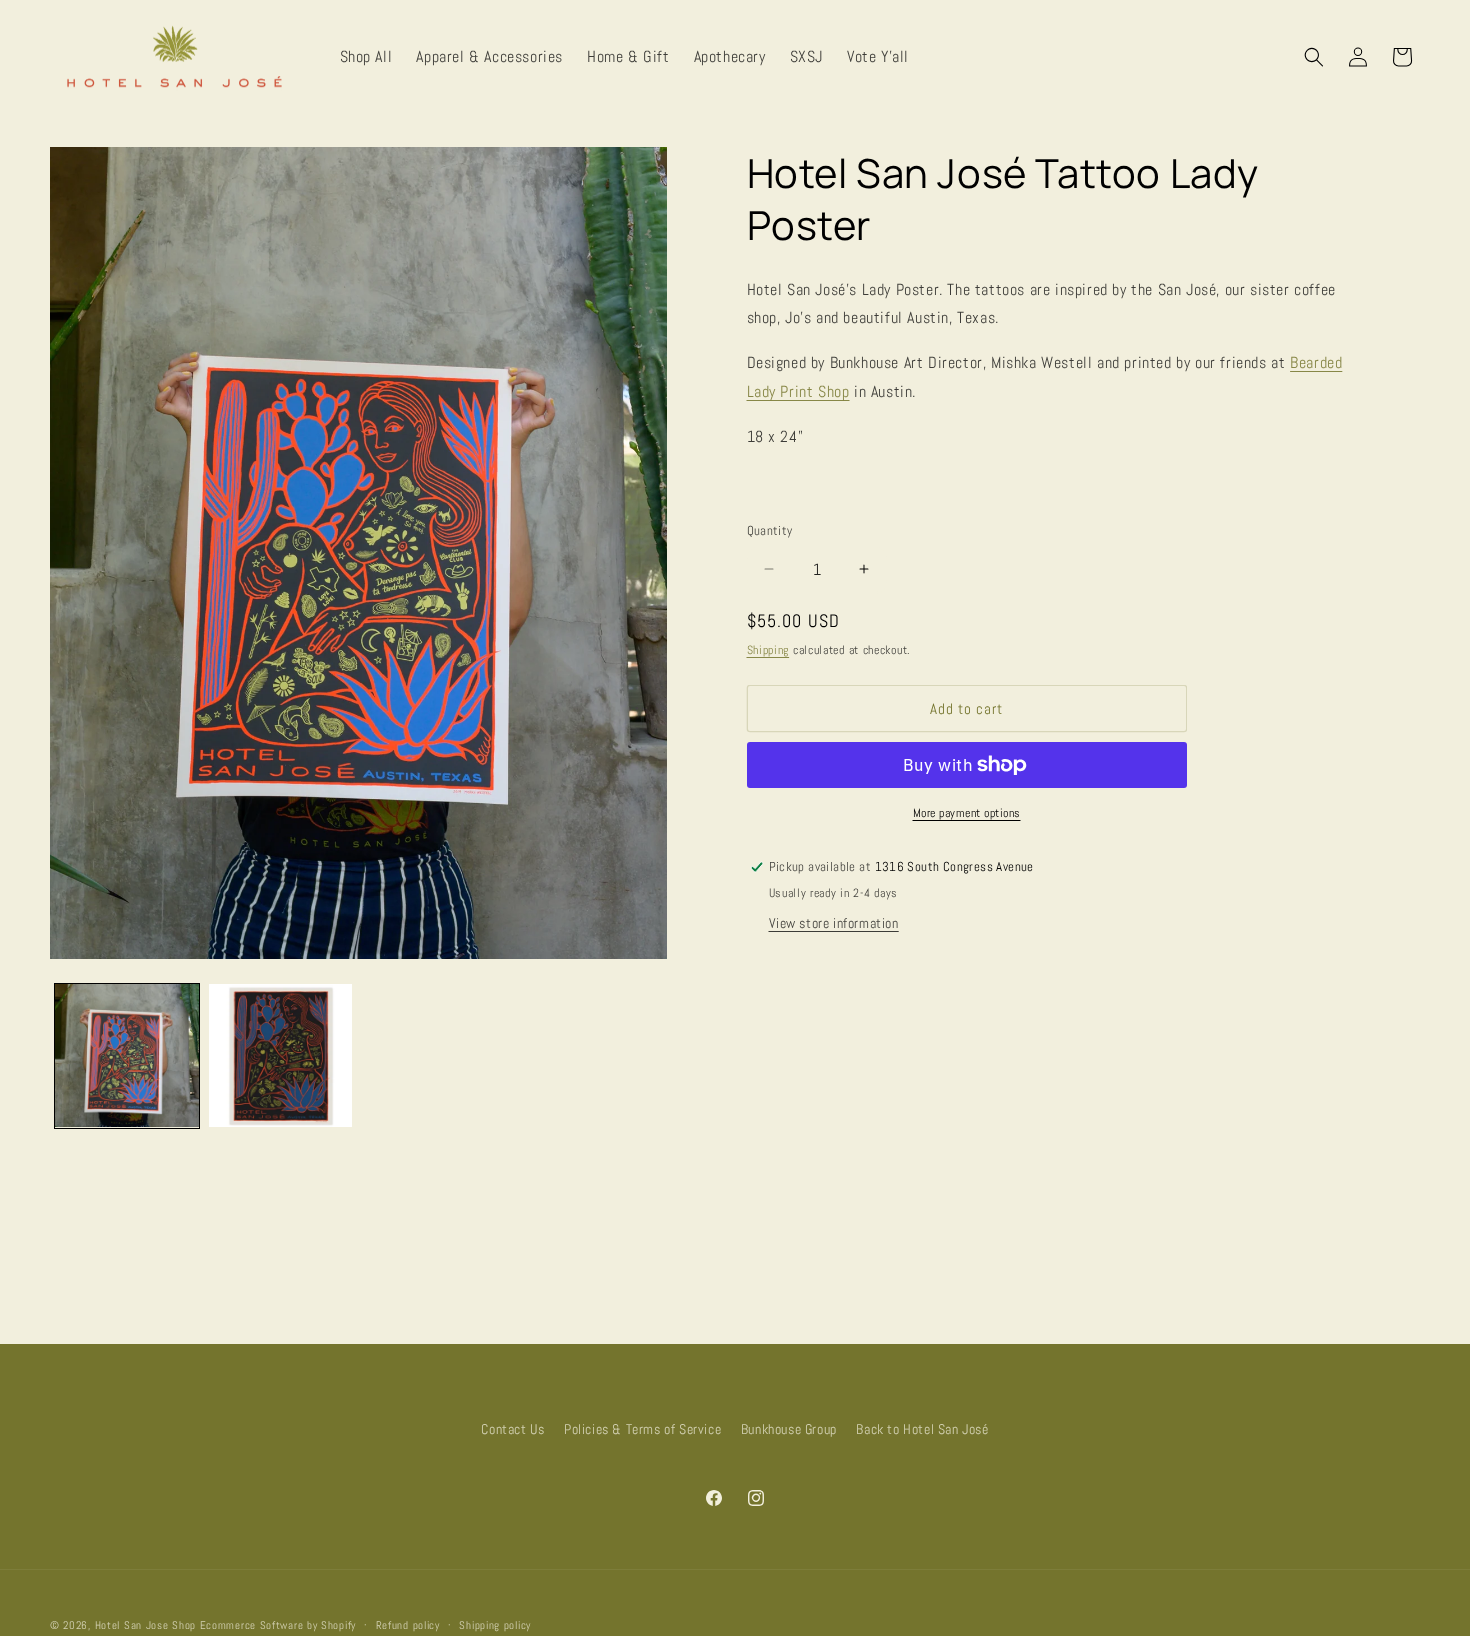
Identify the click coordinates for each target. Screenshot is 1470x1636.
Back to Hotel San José (922, 1429)
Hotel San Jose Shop (145, 1625)
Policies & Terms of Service (642, 1429)
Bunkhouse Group (789, 1429)
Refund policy (408, 1625)
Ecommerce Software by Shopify (278, 1625)
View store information (834, 923)
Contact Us (512, 1429)
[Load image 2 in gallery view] (281, 1056)
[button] (1314, 57)
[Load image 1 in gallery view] (127, 1056)
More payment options (967, 813)
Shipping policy (495, 1625)
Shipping (768, 650)
